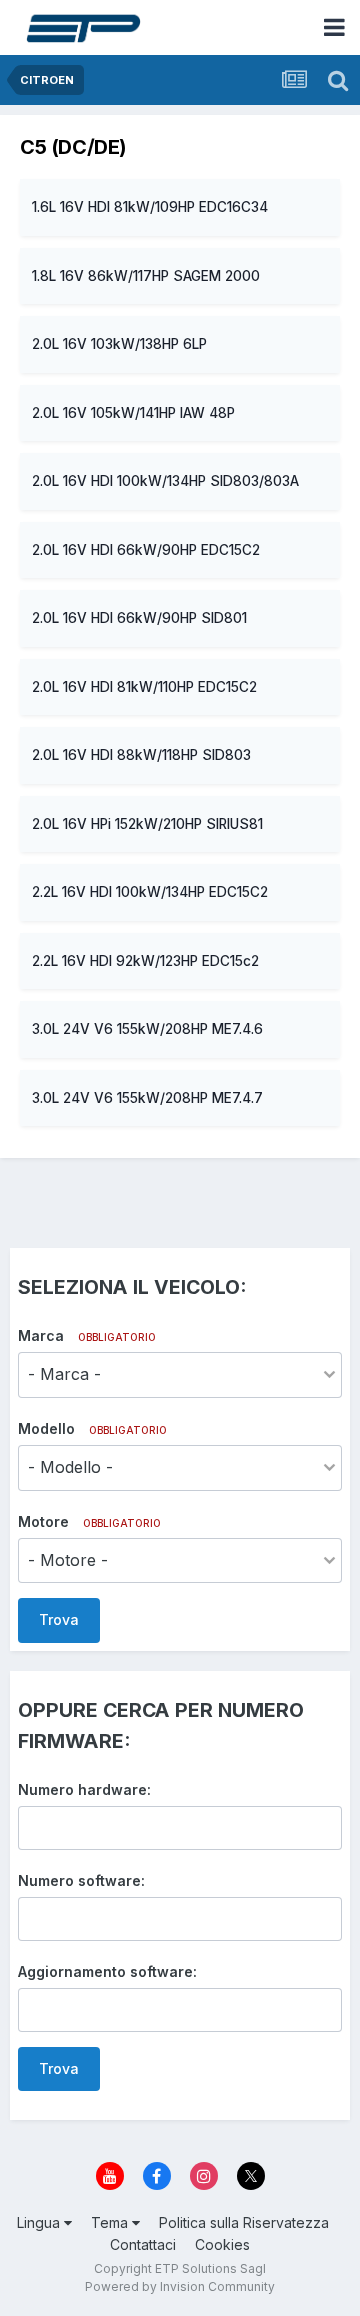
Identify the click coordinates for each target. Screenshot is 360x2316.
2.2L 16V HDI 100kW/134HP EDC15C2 (150, 892)
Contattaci (143, 2244)
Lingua (40, 2222)
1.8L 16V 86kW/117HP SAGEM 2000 (146, 276)
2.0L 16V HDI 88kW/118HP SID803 (141, 755)
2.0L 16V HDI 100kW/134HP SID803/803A (165, 481)
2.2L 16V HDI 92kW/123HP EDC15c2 (145, 961)
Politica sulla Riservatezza (244, 2222)
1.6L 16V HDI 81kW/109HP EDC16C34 (150, 207)
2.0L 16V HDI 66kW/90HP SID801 (139, 618)
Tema (111, 2222)
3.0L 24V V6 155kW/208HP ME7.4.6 (147, 1029)
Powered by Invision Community (180, 2286)
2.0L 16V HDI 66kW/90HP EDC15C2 (146, 550)
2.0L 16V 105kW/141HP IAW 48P (133, 413)
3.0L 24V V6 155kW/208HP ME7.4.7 (147, 1098)
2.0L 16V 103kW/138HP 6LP (119, 344)
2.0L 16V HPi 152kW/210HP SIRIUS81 (147, 824)
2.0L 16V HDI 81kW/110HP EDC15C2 (144, 687)
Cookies (222, 2244)
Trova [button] (59, 1619)
